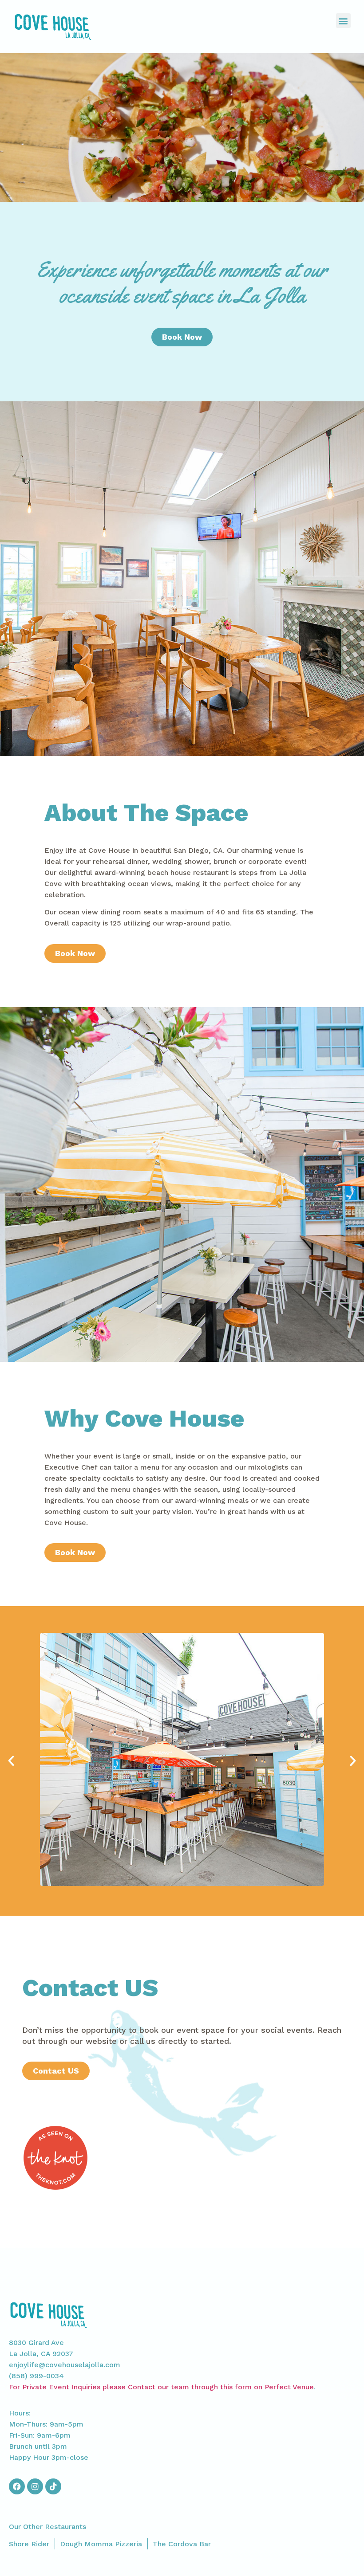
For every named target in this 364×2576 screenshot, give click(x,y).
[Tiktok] (53, 2486)
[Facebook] (17, 2486)
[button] (343, 21)
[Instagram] (35, 2486)
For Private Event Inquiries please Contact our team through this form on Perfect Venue (161, 2387)
